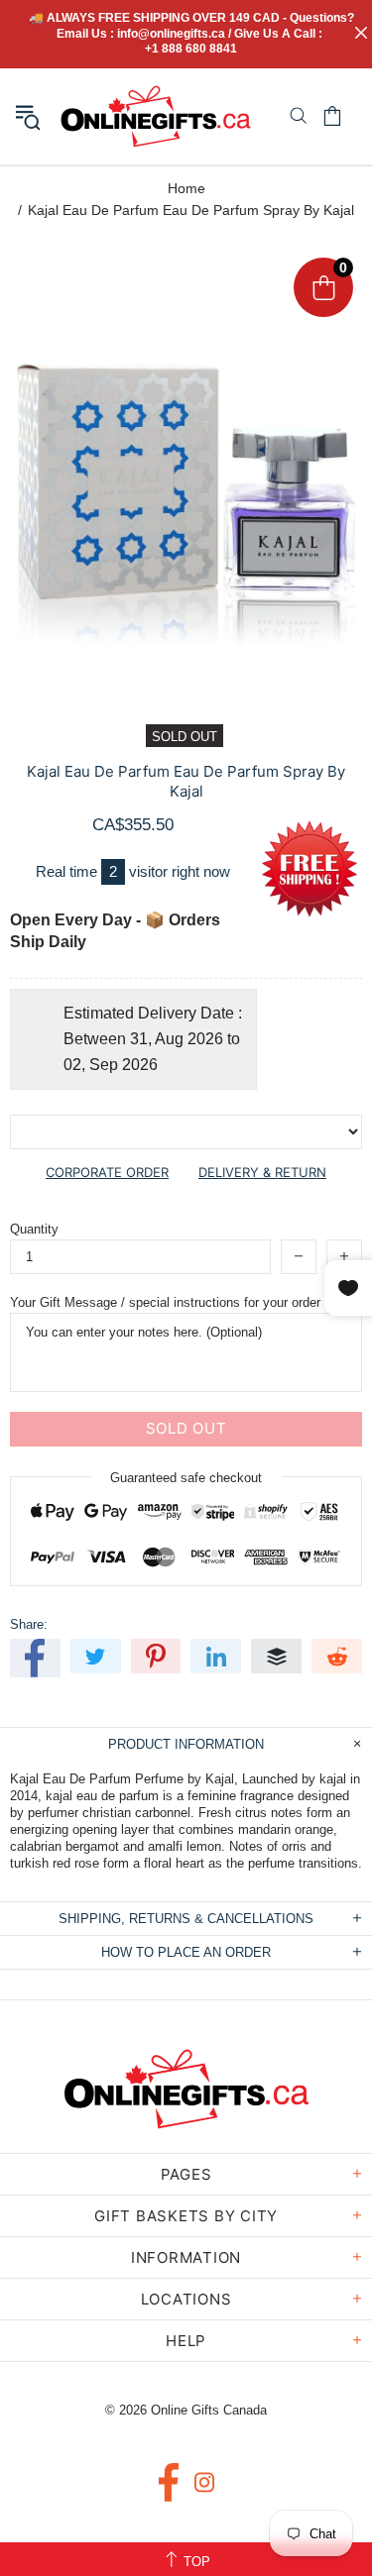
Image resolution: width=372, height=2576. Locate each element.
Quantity (34, 1229)
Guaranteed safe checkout (186, 1477)
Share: (29, 1624)
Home (186, 188)
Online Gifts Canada (156, 116)
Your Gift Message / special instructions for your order (165, 1302)
